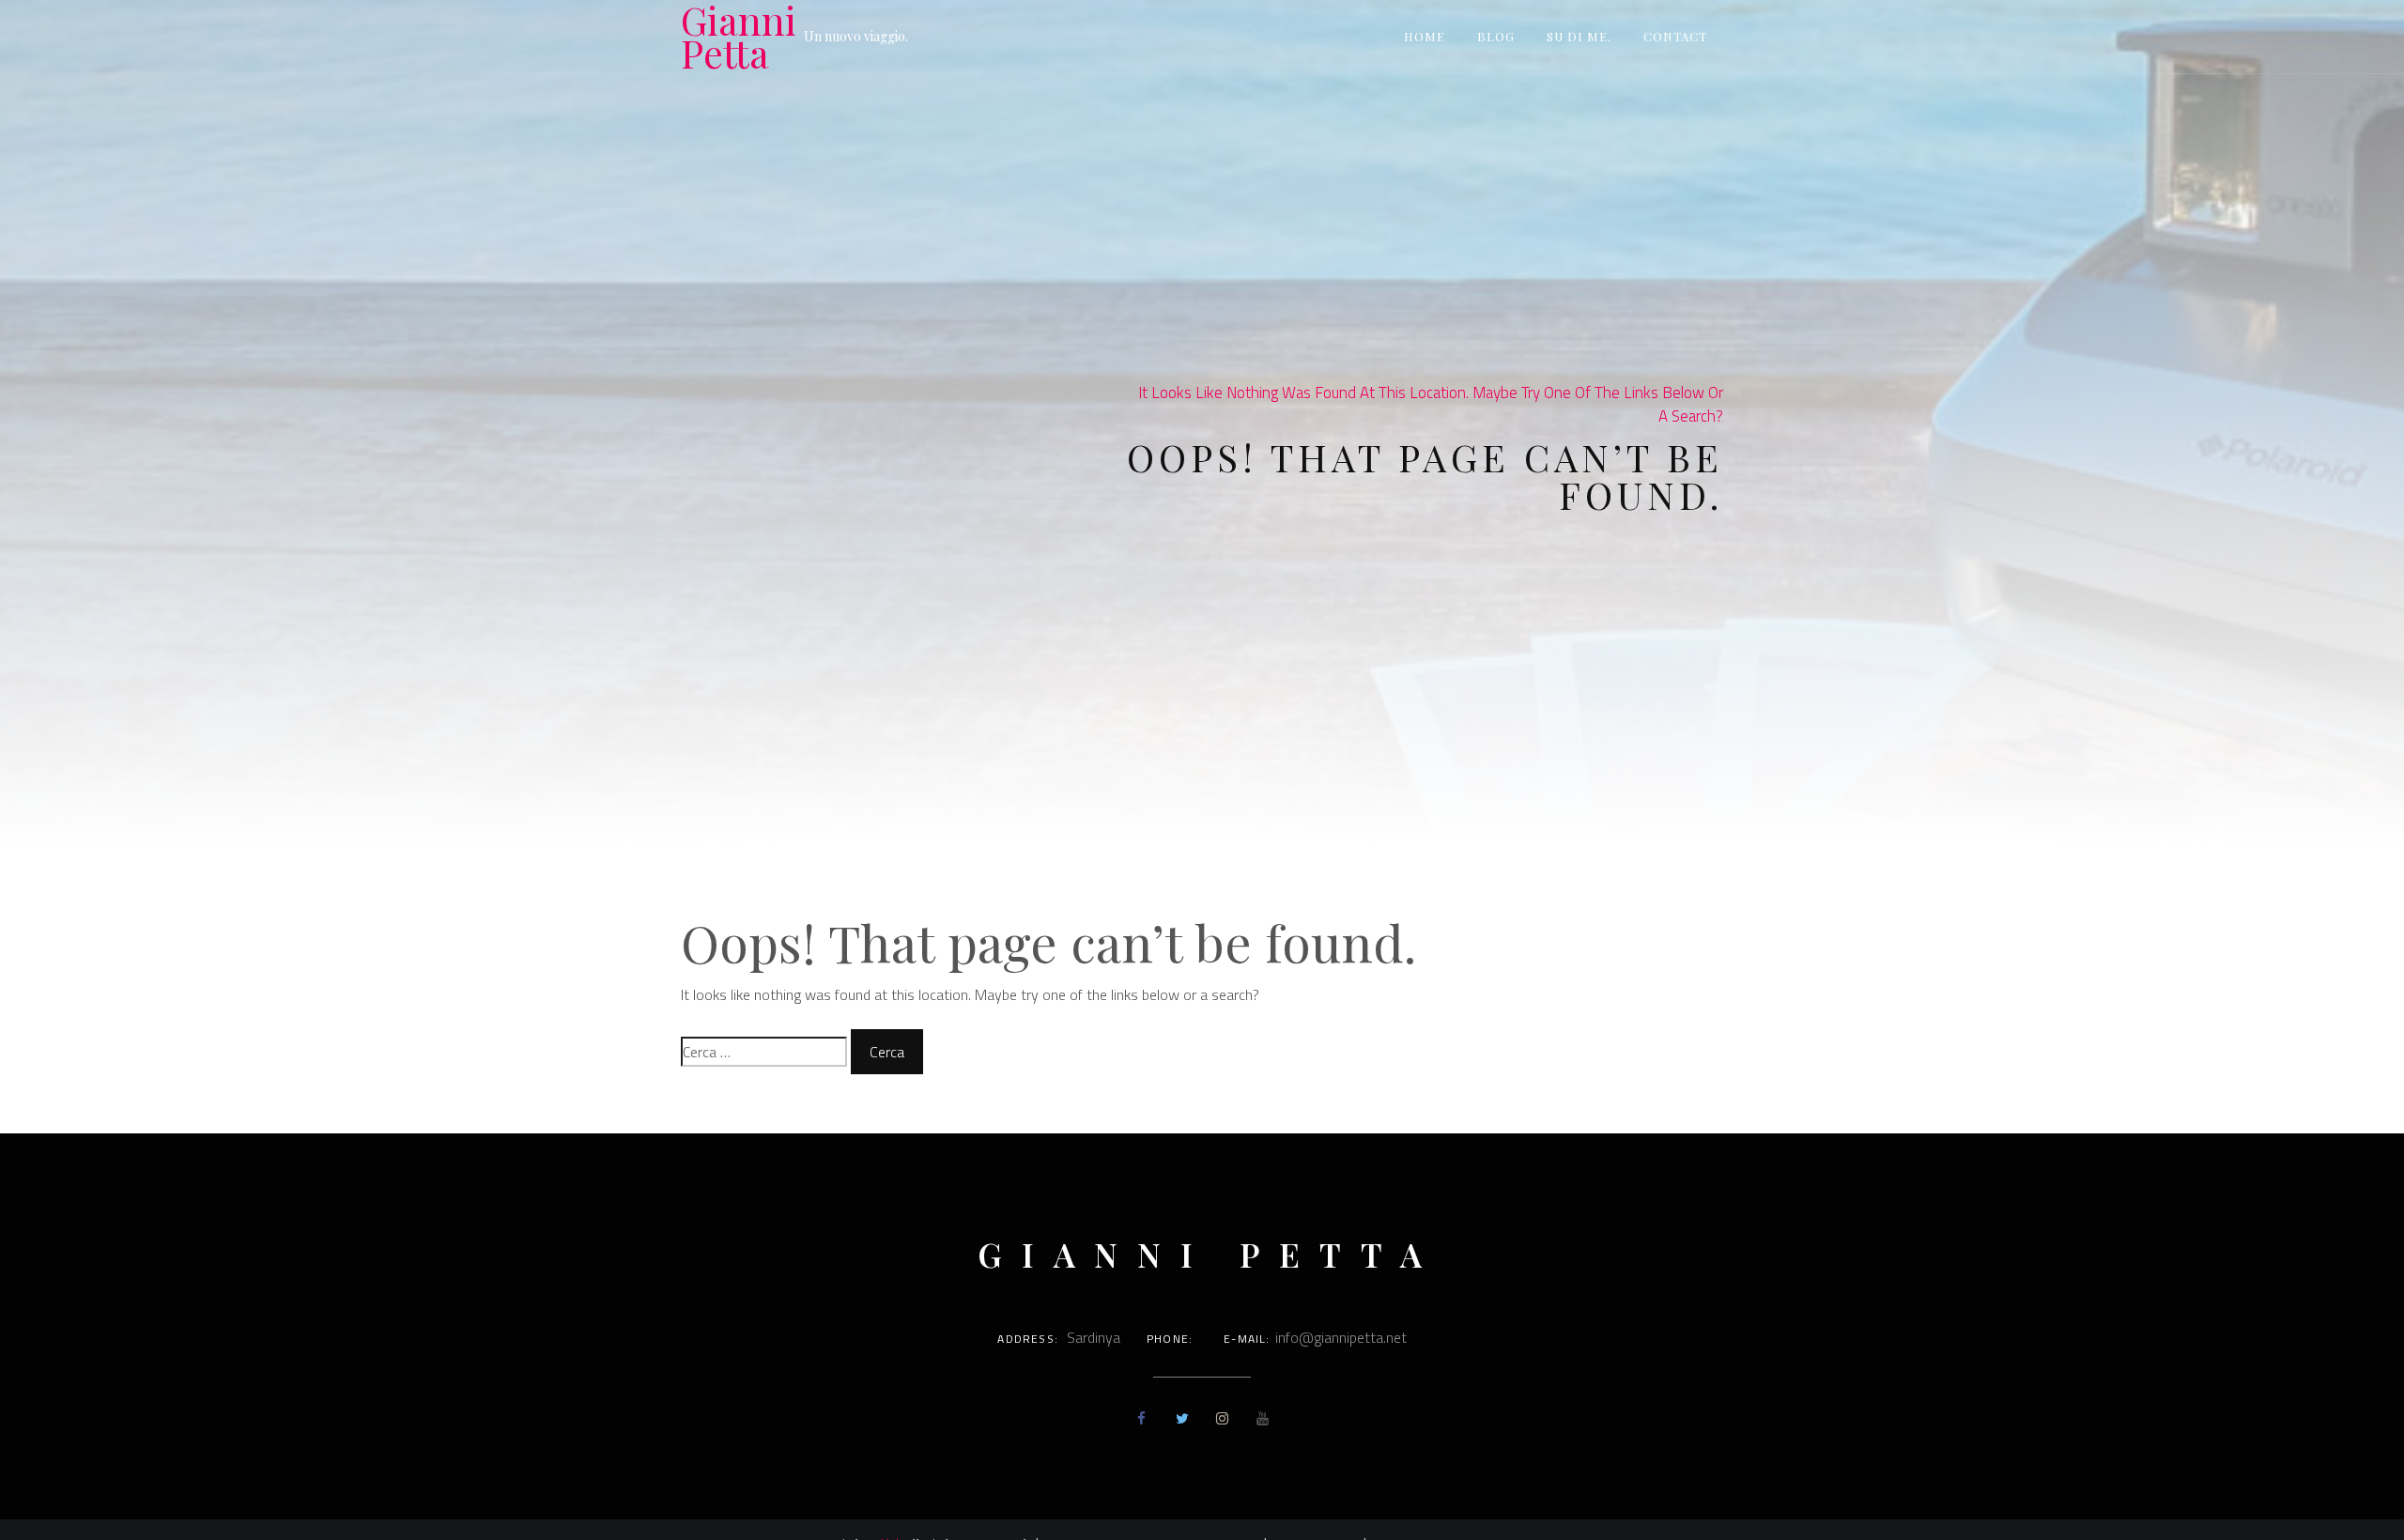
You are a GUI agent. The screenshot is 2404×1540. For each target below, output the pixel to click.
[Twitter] (1182, 1418)
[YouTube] (1263, 1418)
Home (1425, 36)
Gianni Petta (739, 37)
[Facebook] (1141, 1418)
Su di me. (1579, 36)
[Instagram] (1222, 1418)
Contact (1675, 36)
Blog (1496, 36)
